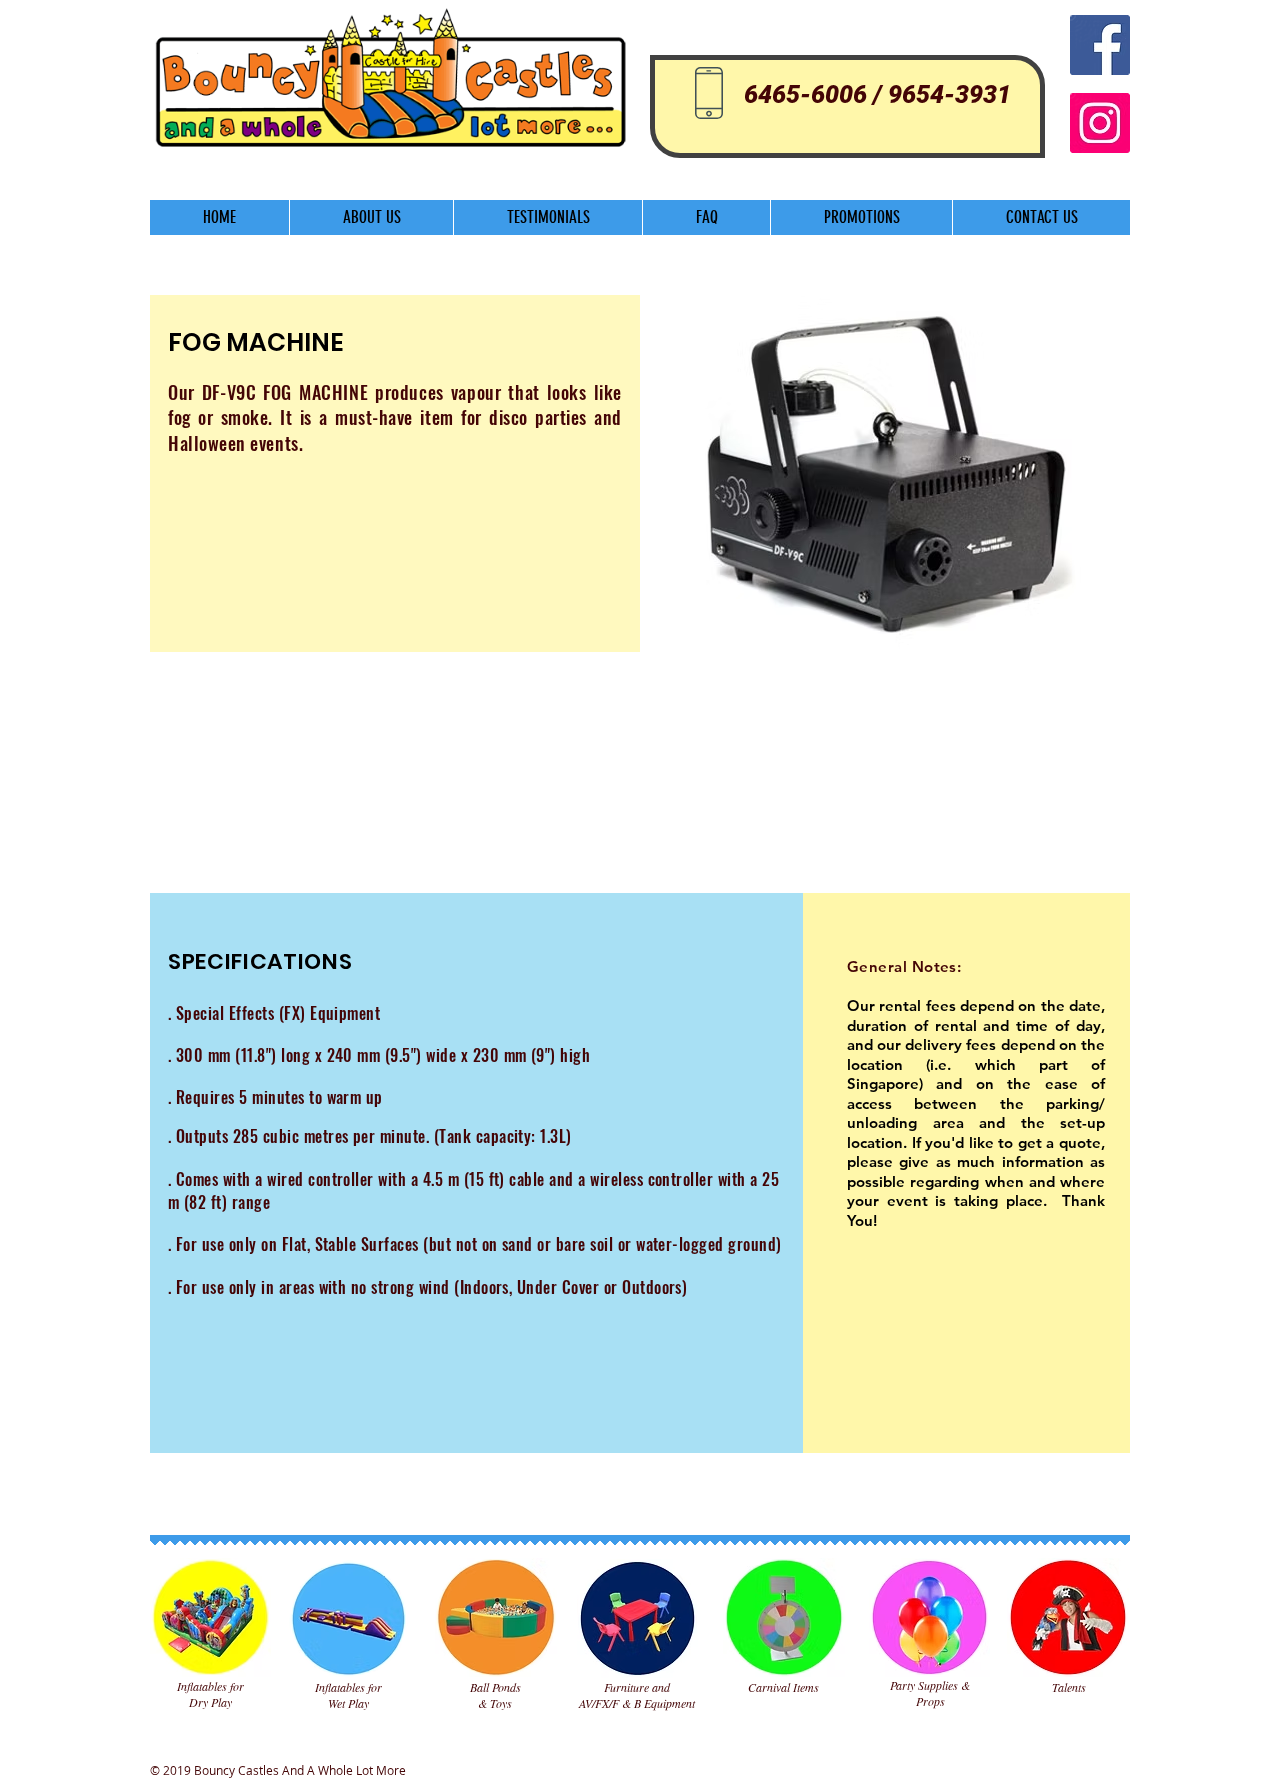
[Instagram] (1100, 123)
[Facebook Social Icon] (1100, 45)
